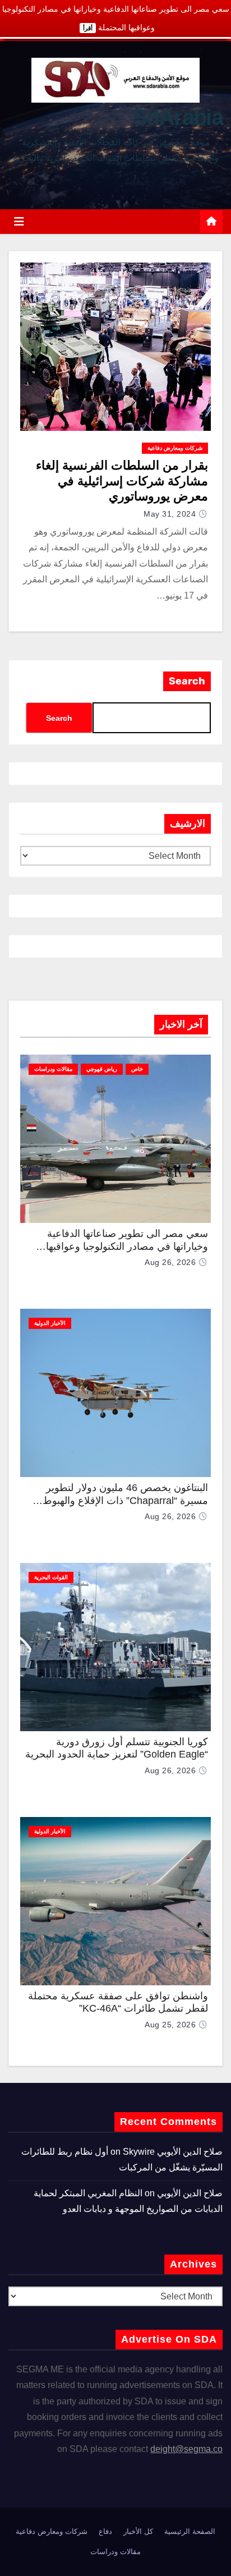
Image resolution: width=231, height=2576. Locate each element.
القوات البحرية (51, 1577)
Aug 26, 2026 (170, 1262)
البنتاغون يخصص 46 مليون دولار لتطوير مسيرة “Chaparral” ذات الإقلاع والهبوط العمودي (125, 1500)
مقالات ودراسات (53, 1069)
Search (187, 681)
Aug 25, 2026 (170, 2025)
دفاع (105, 2531)
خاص (137, 1069)
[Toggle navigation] (19, 222)
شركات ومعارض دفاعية (175, 448)
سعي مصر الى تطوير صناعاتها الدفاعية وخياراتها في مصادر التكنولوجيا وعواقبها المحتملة (127, 1246)
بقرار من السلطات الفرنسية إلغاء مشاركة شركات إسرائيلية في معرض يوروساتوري (122, 481)
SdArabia (177, 117)
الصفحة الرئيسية (190, 2531)
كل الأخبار (138, 2531)
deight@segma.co (186, 2449)
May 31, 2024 (170, 514)
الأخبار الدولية (50, 1323)
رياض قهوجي (102, 1069)
